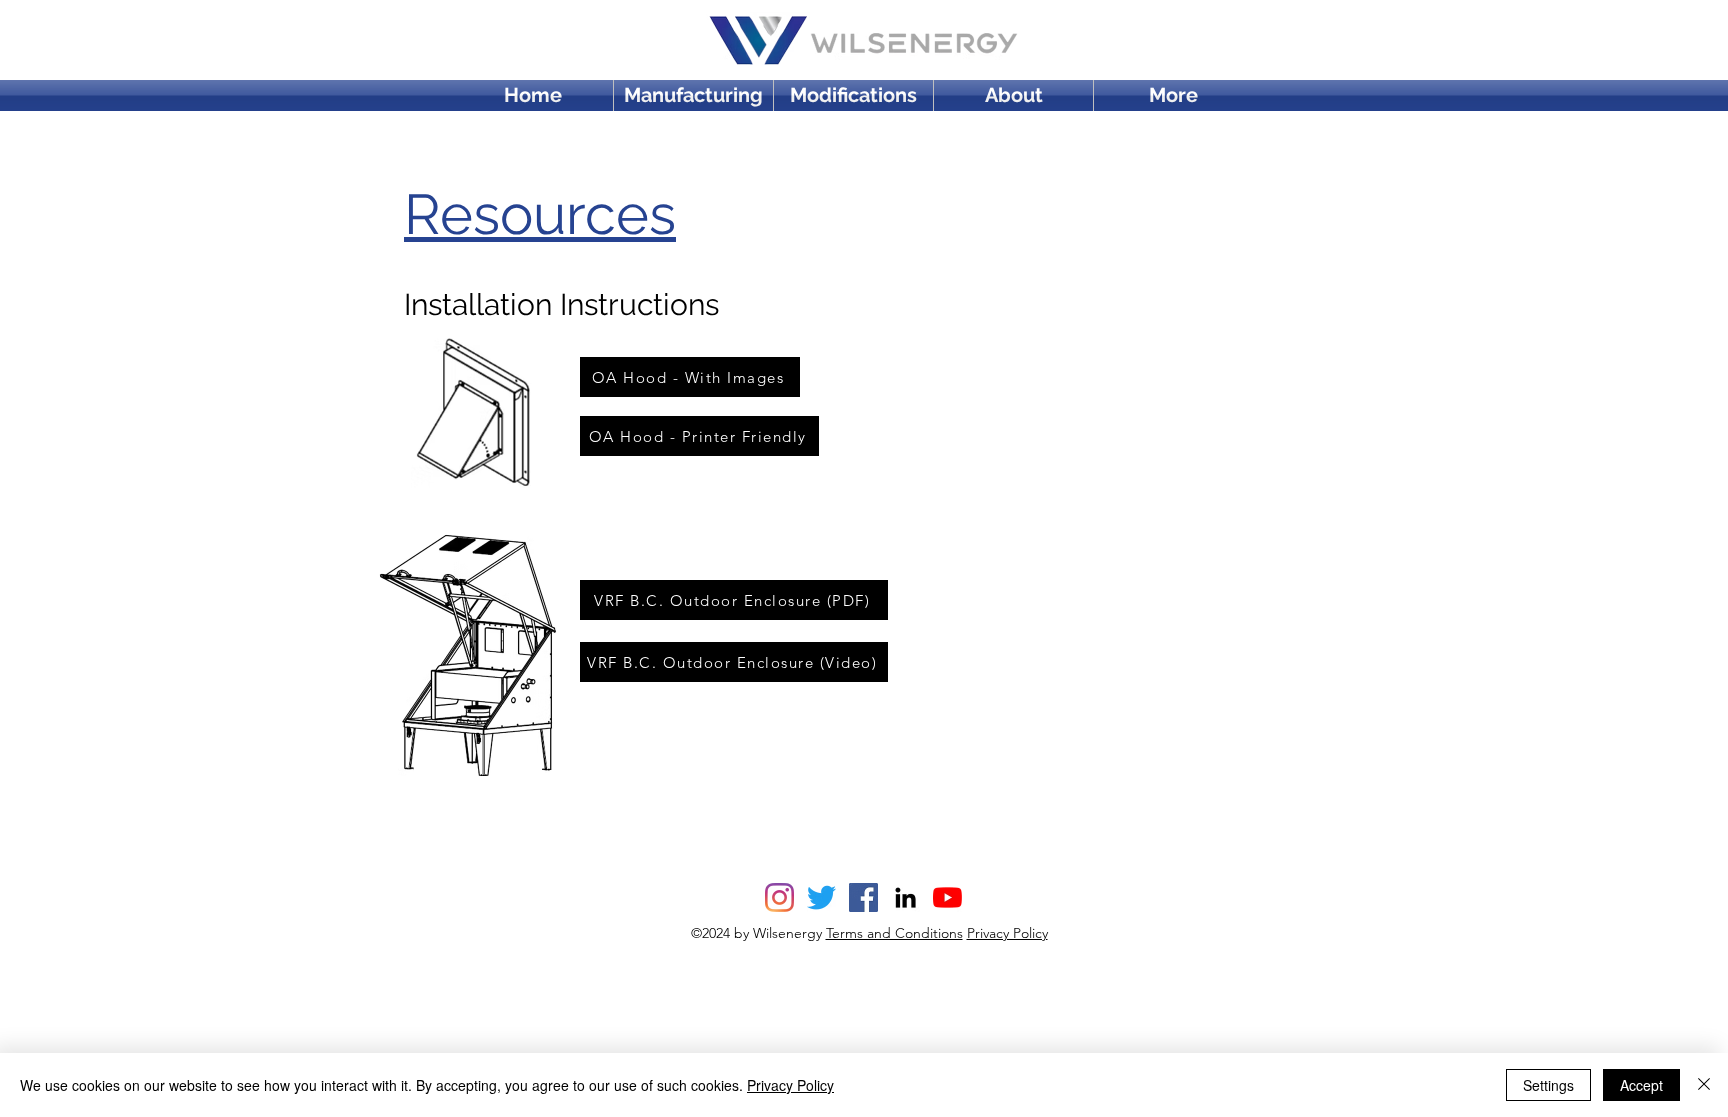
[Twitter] (821, 897)
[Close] (1704, 1085)
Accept (1641, 1085)
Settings (1548, 1085)
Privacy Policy (1007, 933)
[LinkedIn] (905, 897)
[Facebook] (863, 897)
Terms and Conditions (894, 933)
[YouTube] (947, 897)
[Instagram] (779, 897)
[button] (1173, 95)
